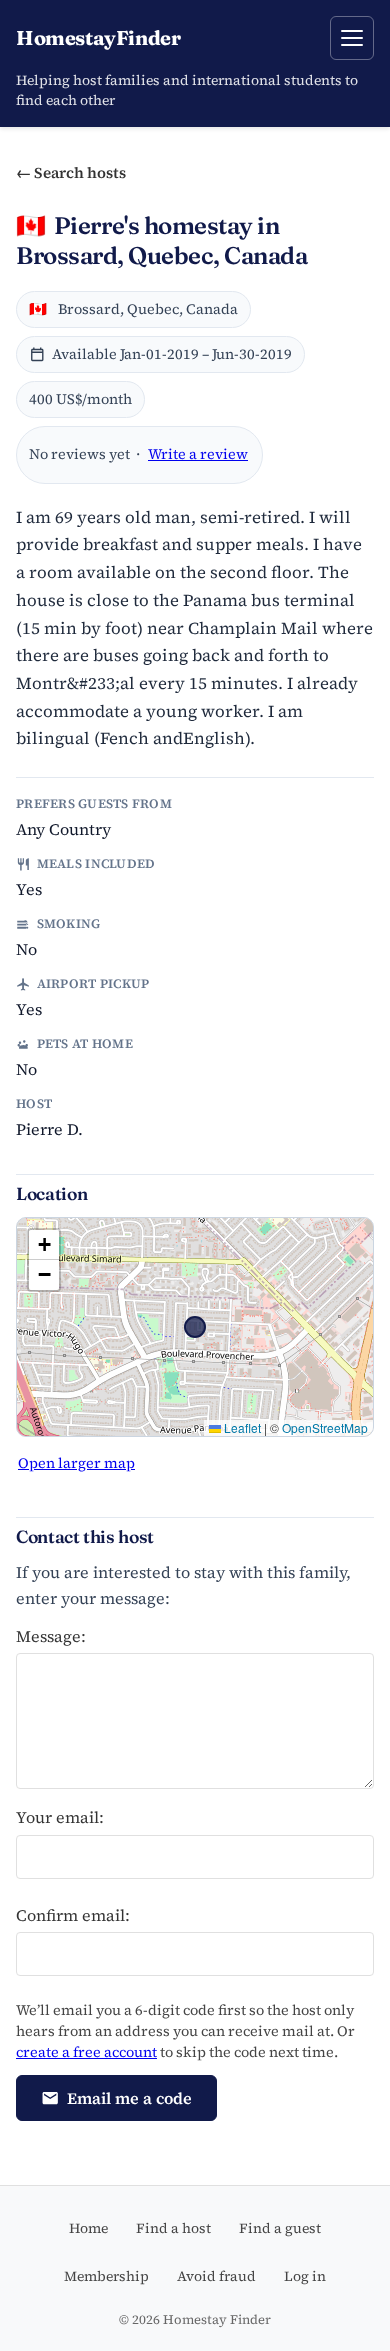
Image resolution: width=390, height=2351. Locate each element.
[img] (195, 1327)
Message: (51, 1636)
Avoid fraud (216, 2276)
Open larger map (76, 1463)
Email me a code (129, 2098)
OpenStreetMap (325, 1427)
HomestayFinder (98, 37)
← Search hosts (71, 172)
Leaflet (241, 1427)
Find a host (173, 2228)
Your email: (60, 1817)
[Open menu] (352, 38)
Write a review (198, 454)
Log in (305, 2276)
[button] (44, 1245)
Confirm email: (73, 1915)
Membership (106, 2276)
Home (88, 2228)
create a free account (86, 2052)
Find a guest (280, 2228)
